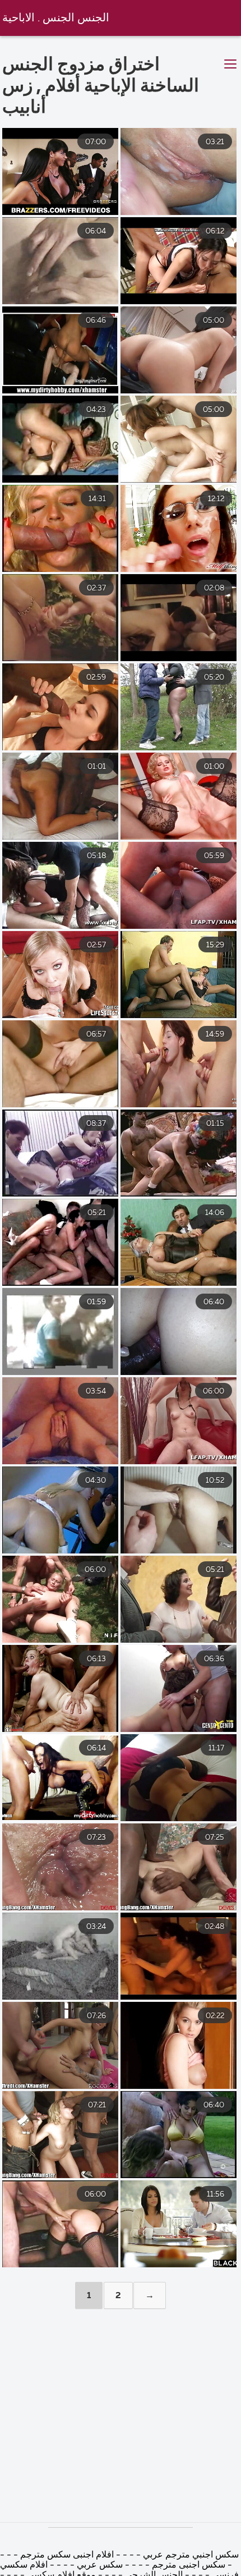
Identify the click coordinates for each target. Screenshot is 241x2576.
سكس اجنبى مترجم (189, 2565)
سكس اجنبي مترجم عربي (190, 2555)
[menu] (230, 65)
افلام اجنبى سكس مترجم (66, 2555)
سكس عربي (99, 2565)
